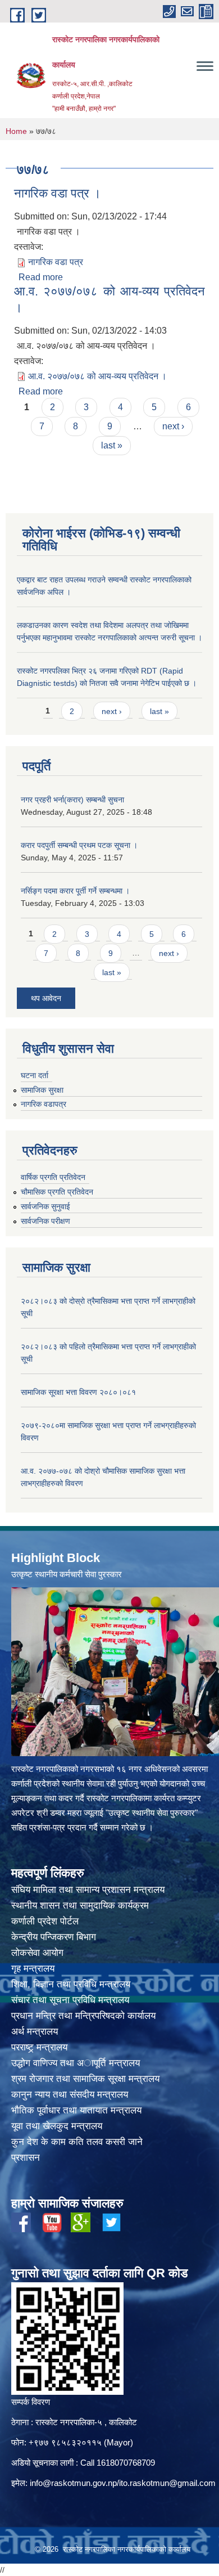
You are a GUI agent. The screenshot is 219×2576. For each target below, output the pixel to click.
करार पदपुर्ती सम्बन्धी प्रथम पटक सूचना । (79, 845)
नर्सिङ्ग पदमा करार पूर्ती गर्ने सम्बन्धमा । (75, 891)
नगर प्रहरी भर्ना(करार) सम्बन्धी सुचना (72, 800)
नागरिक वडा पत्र (56, 262)
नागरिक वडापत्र (44, 1104)
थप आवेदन (46, 998)
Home (16, 131)
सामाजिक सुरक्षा (42, 1090)
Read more (41, 277)
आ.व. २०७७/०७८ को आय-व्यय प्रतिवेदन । (97, 376)
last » (112, 445)
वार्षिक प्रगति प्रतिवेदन (53, 1177)
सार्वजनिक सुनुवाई (45, 1206)
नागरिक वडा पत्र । (58, 193)
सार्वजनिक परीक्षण (45, 1221)
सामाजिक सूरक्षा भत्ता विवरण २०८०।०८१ (78, 1392)
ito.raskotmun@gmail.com (167, 2483)
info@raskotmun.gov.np (73, 2483)
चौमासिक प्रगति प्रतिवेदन (57, 1192)
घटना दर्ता (35, 1075)
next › (173, 426)
